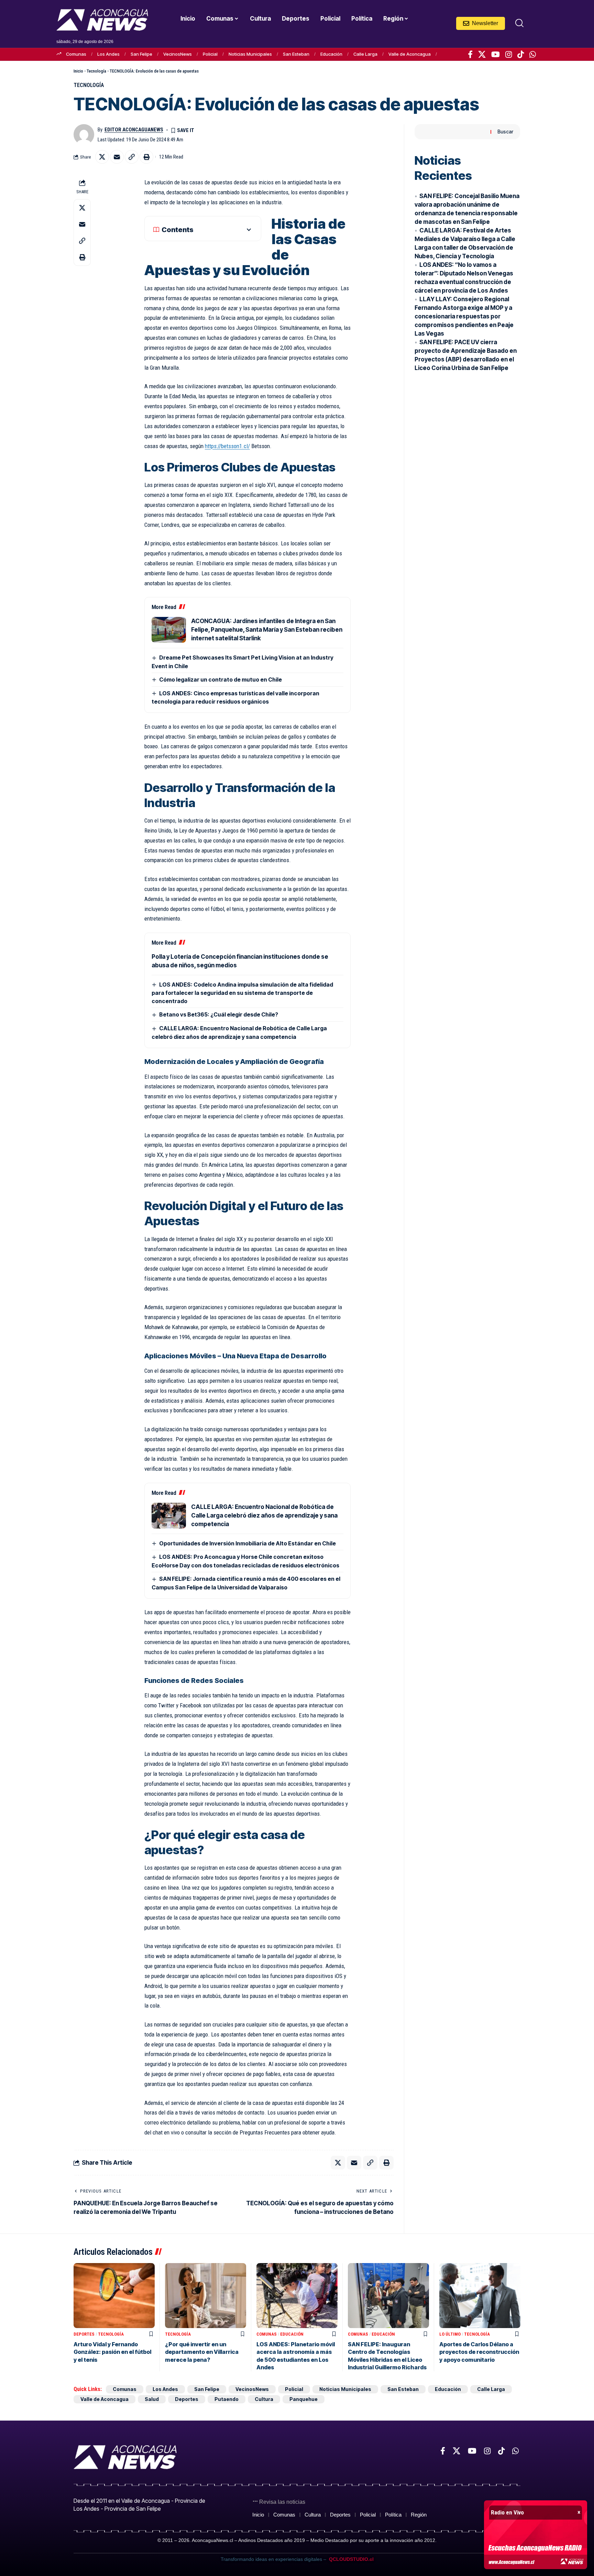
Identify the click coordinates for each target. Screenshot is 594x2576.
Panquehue (304, 2399)
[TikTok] (521, 54)
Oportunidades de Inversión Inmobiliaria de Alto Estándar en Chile (247, 1543)
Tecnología (96, 71)
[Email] (117, 157)
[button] (519, 23)
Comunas (76, 54)
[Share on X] (102, 157)
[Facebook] (470, 54)
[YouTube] (496, 54)
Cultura (264, 2399)
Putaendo (227, 2399)
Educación (331, 54)
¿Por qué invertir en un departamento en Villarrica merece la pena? (202, 2352)
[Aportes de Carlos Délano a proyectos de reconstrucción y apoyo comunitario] (480, 2296)
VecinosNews (178, 54)
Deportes (84, 2334)
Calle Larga (365, 54)
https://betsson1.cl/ (227, 446)
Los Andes (108, 54)
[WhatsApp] (533, 54)
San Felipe (141, 54)
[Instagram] (509, 54)
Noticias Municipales (250, 54)
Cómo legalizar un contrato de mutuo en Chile (221, 680)
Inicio (78, 71)
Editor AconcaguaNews (134, 130)
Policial (210, 54)
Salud (152, 2399)
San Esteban (296, 54)
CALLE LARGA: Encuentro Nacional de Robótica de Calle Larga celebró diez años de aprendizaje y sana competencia (264, 1515)
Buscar (505, 132)
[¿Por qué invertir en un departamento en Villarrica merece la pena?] (206, 2296)
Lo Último (450, 2334)
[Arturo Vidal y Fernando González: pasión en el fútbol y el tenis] (114, 2296)
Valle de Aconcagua (410, 54)
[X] (482, 54)
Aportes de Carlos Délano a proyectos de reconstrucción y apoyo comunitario (479, 2352)
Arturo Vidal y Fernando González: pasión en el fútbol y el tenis (112, 2352)
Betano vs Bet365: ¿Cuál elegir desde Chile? (219, 1014)
